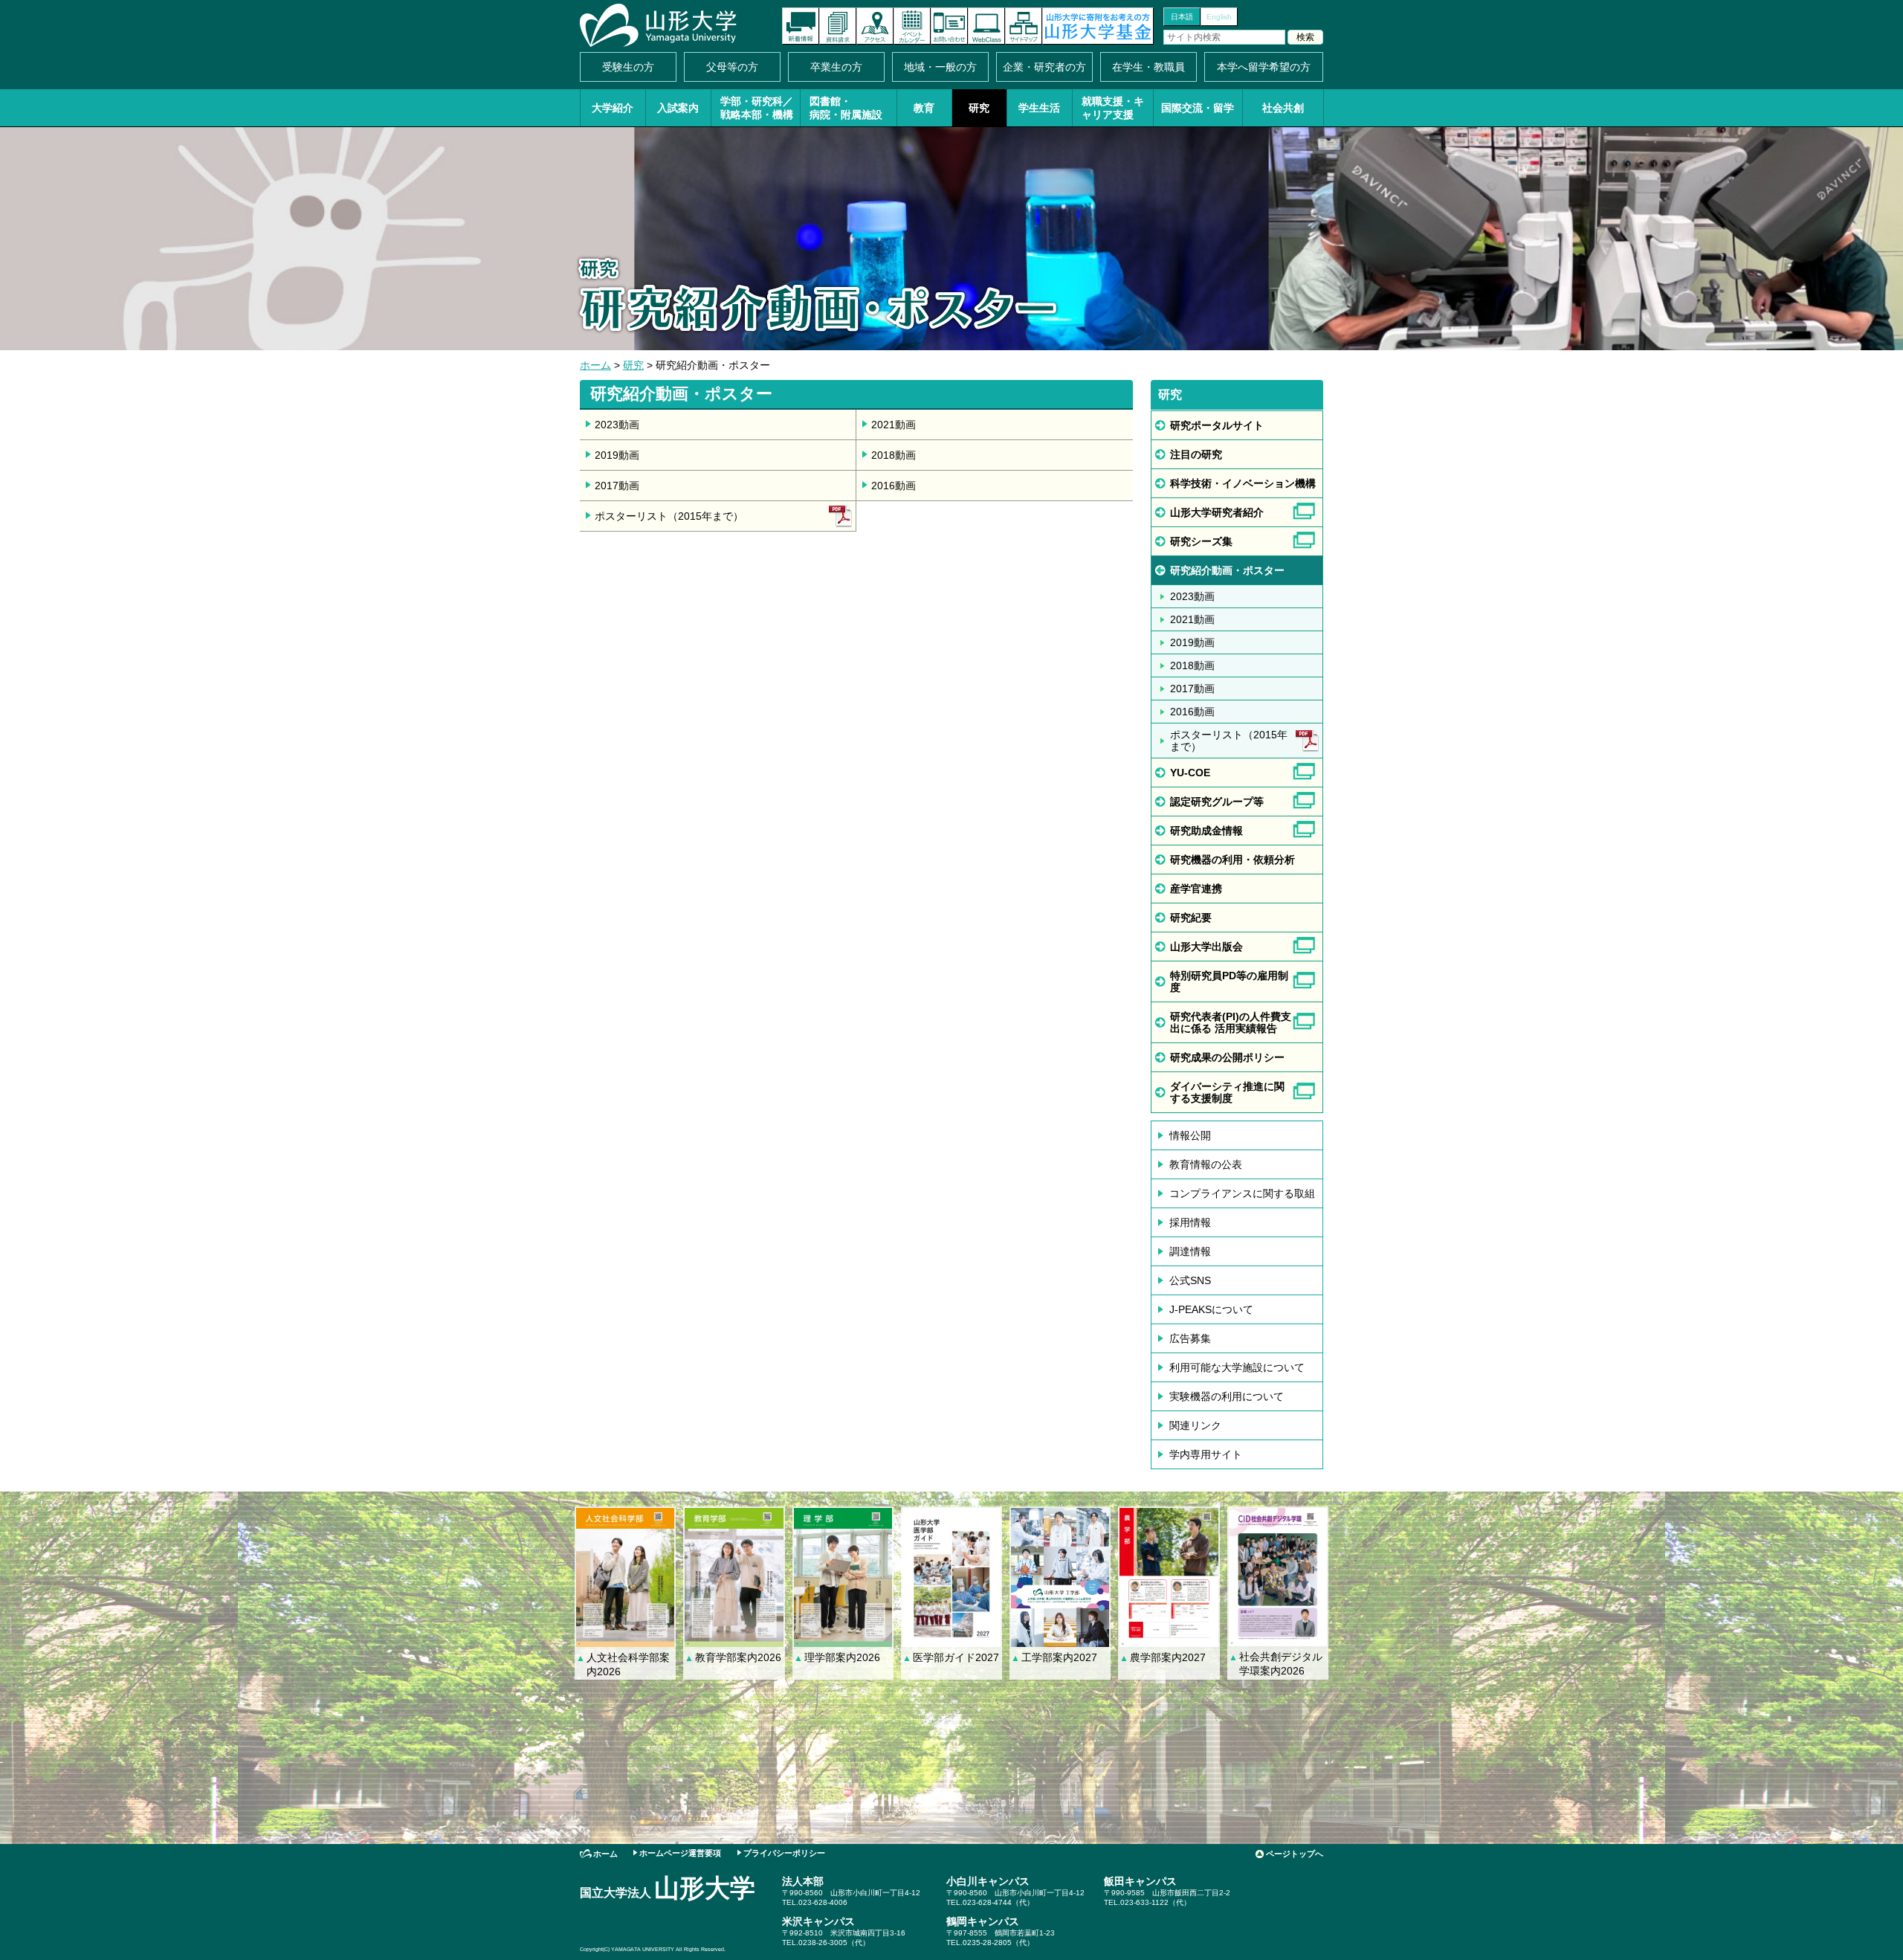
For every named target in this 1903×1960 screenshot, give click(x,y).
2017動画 (617, 486)
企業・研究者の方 (1044, 67)
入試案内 (678, 108)
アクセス (875, 26)
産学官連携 (1196, 889)
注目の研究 (1196, 454)
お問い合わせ (949, 26)
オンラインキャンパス (986, 26)
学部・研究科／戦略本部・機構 (757, 108)
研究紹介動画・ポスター (1227, 570)
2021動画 (894, 425)
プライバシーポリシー (784, 1853)
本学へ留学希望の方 (1264, 67)
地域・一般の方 (940, 67)
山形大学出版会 (1206, 947)
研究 (979, 108)
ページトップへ (1295, 1854)
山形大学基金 (1098, 26)
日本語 (1182, 17)
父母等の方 (732, 67)
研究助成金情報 (1206, 831)
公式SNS (1190, 1280)
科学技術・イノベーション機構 (1243, 483)
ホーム (595, 365)
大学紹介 (613, 108)
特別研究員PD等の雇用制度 (1229, 981)
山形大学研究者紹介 (1217, 512)
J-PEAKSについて (1211, 1309)
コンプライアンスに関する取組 (1242, 1193)
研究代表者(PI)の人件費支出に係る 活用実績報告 (1231, 1022)
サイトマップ (1024, 26)
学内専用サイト (1206, 1454)
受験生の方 (628, 67)
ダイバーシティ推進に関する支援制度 (1227, 1092)
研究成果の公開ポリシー (1227, 1057)
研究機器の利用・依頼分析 (1232, 860)
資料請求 (838, 26)
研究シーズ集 (1201, 541)
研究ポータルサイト (1217, 425)
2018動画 (894, 455)
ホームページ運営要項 (680, 1853)
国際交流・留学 (1198, 108)
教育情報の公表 (1206, 1164)
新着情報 (801, 26)
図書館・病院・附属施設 (846, 108)
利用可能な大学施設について (1237, 1367)
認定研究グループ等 (1217, 802)
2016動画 (894, 486)
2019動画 (617, 455)
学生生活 (1039, 108)
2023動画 (617, 425)
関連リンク (1195, 1425)
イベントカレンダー (912, 26)
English (1219, 17)
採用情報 (1190, 1222)
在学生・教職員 (1148, 67)
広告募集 (1190, 1338)
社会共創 (1283, 108)
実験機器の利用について (1227, 1396)
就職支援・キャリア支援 (1113, 108)
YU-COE (1190, 773)
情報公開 (1190, 1135)
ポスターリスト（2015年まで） (669, 516)
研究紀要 (1191, 918)
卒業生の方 (836, 67)
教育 (924, 108)
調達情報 (1190, 1251)
